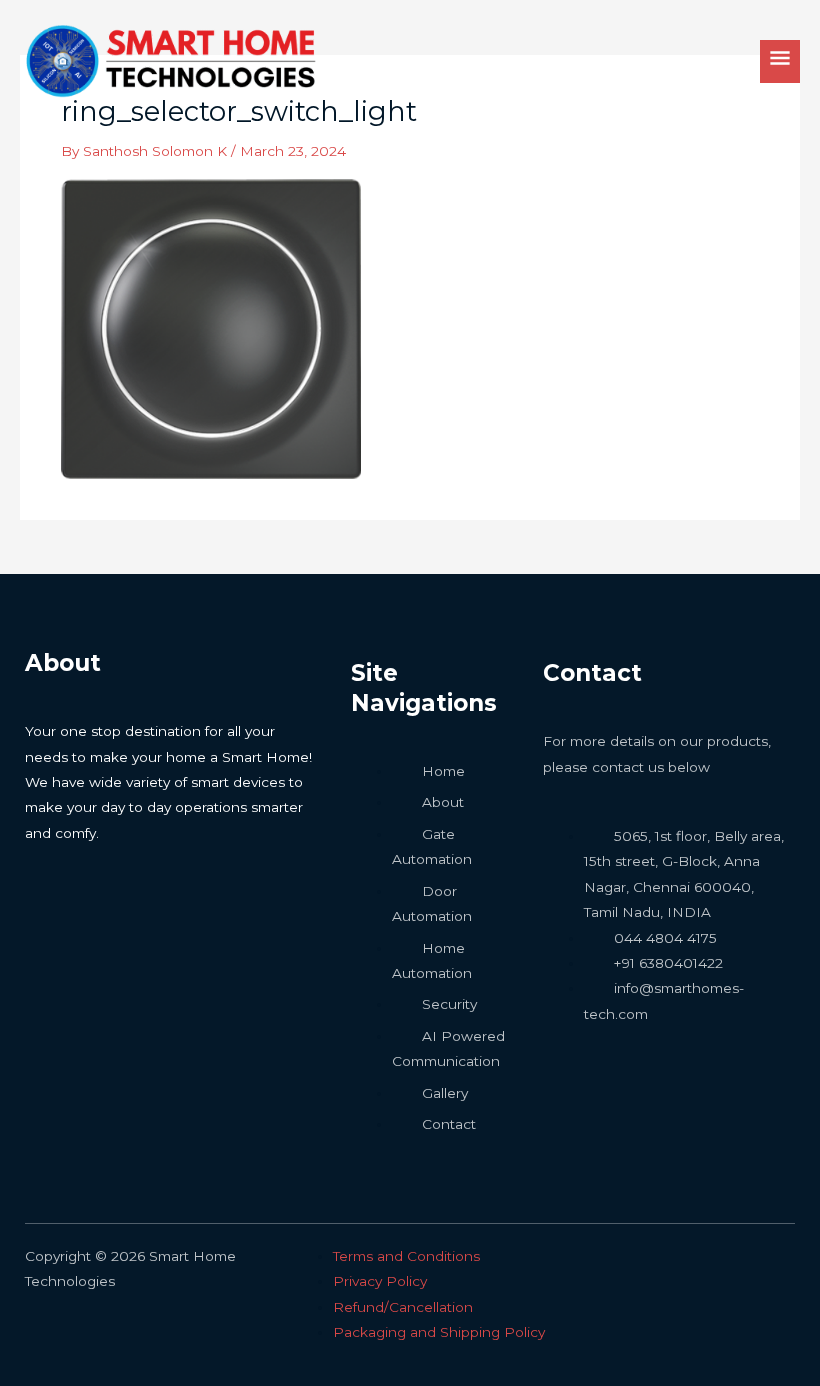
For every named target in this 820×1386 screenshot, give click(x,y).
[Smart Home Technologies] (170, 61)
